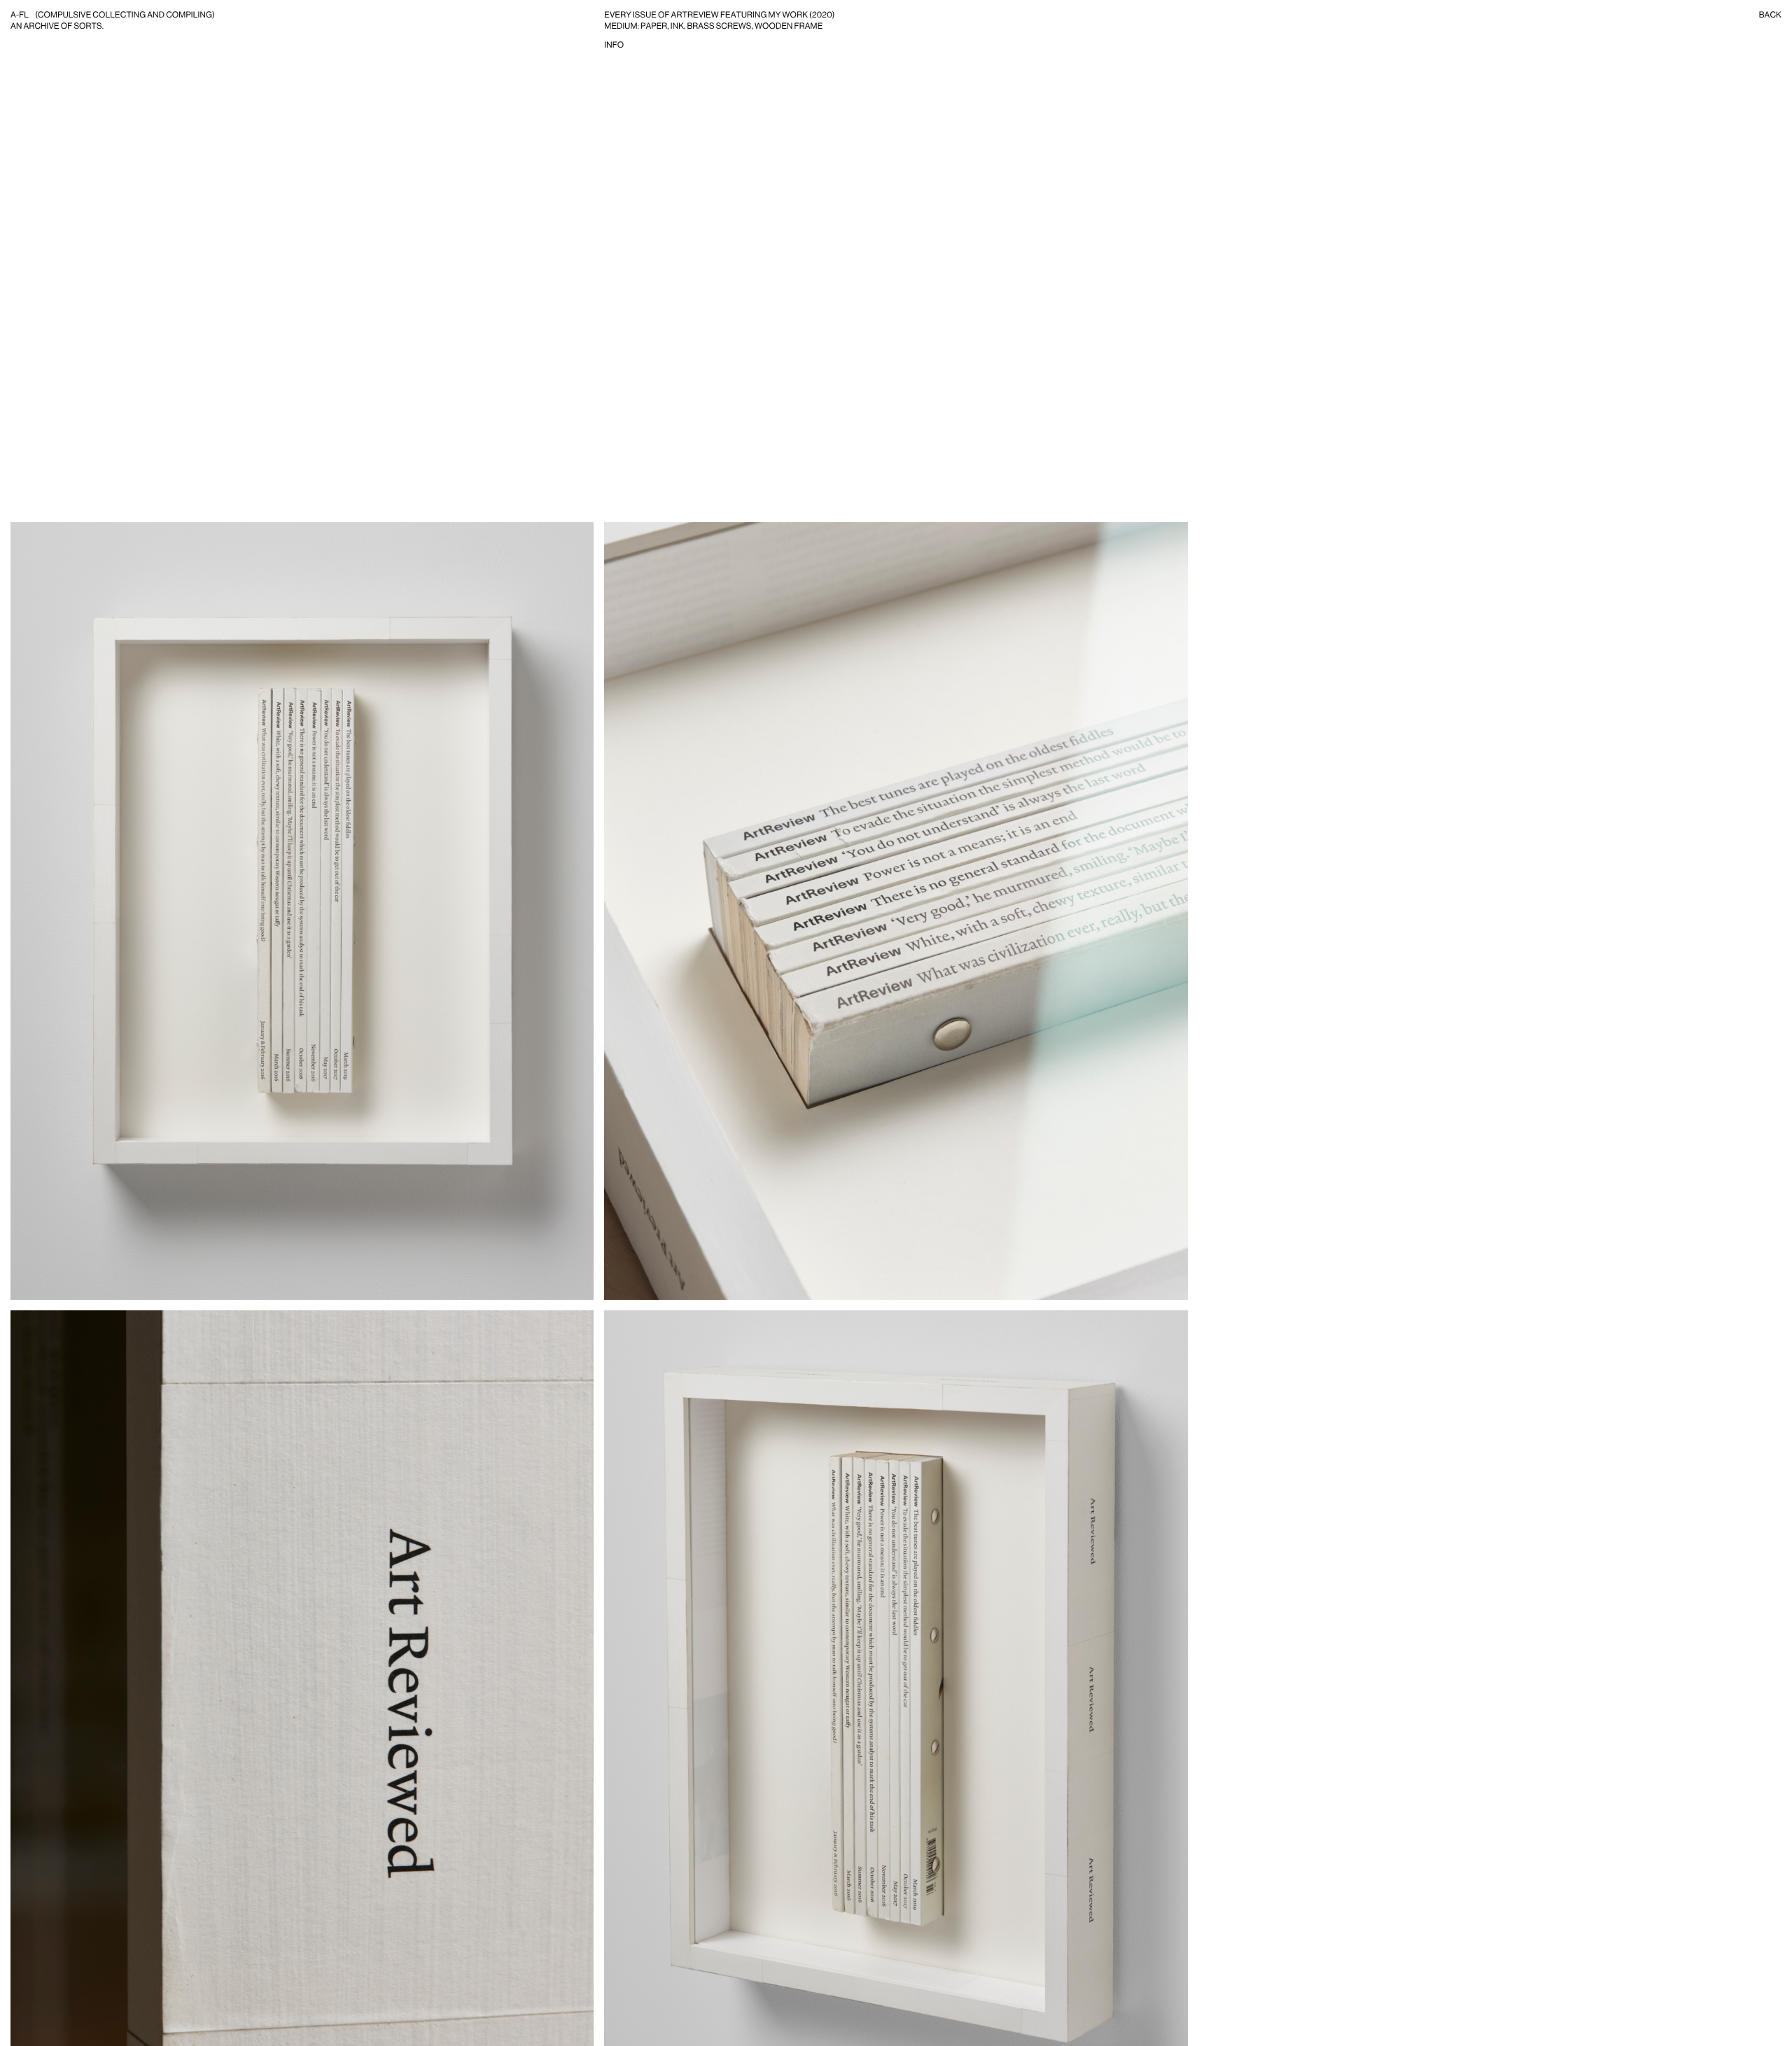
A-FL (20, 15)
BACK (1770, 15)
